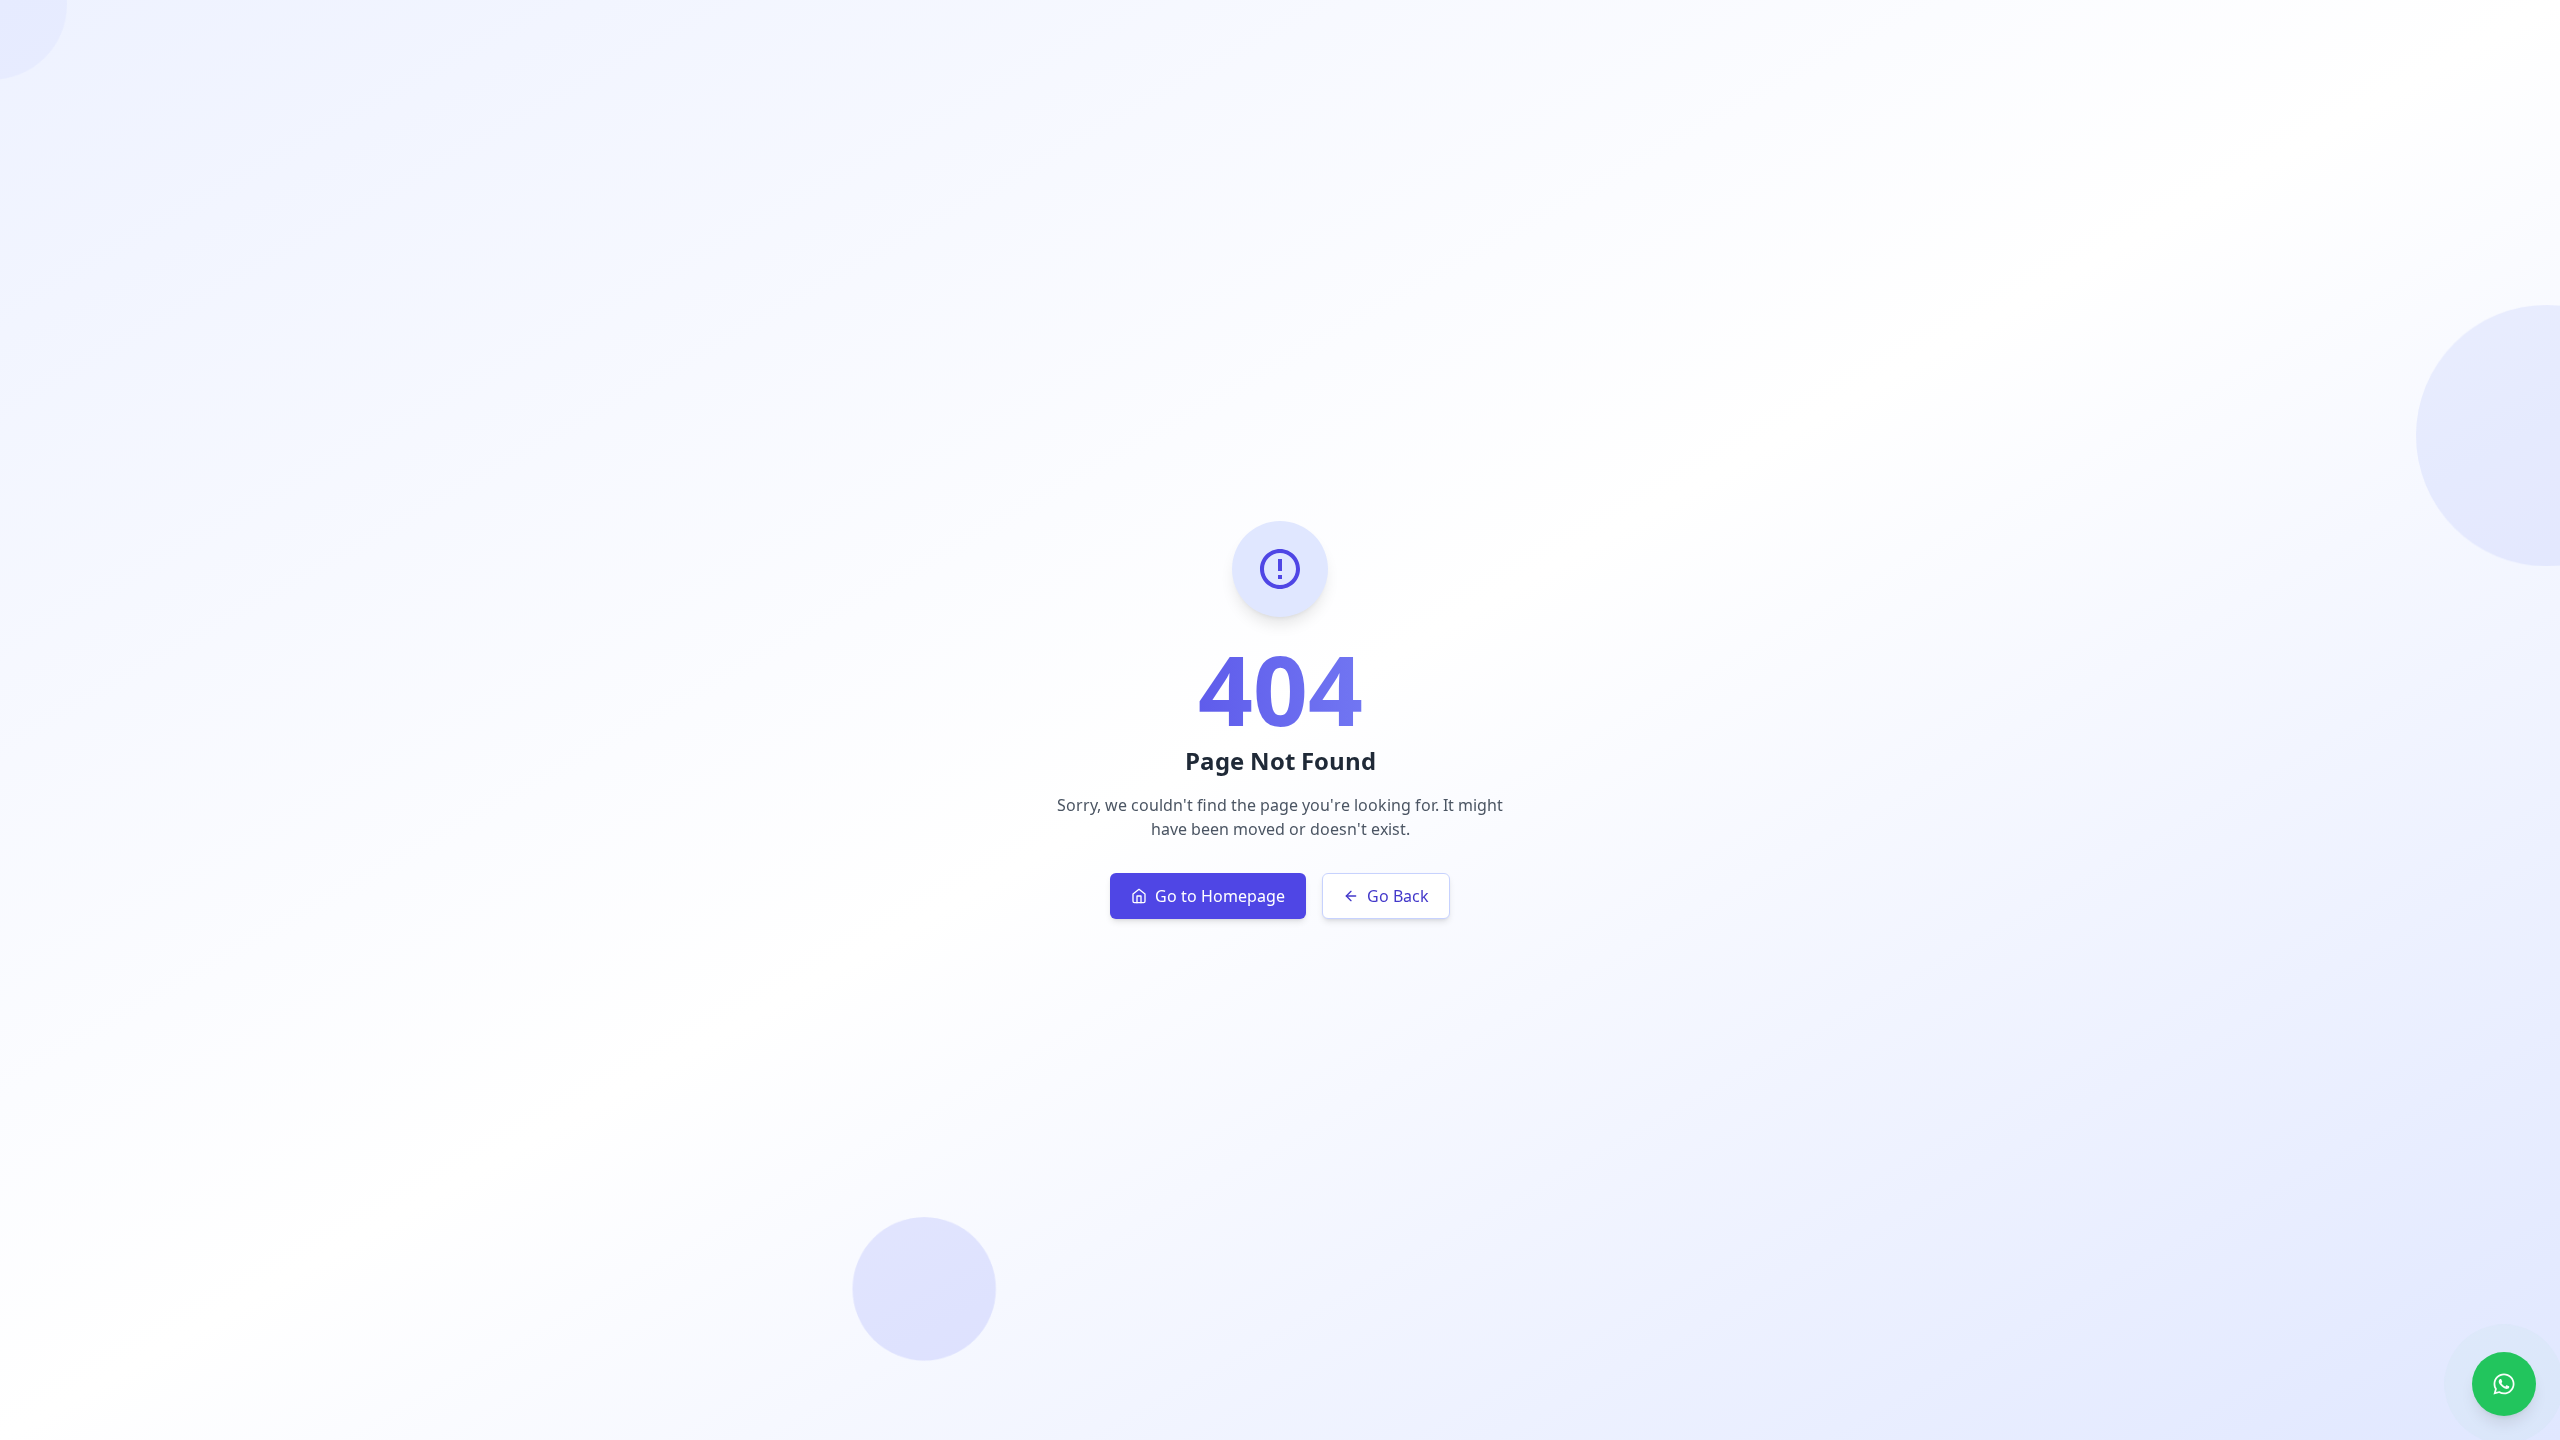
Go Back (1398, 896)
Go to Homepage (1220, 896)
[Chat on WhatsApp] (2504, 1384)
